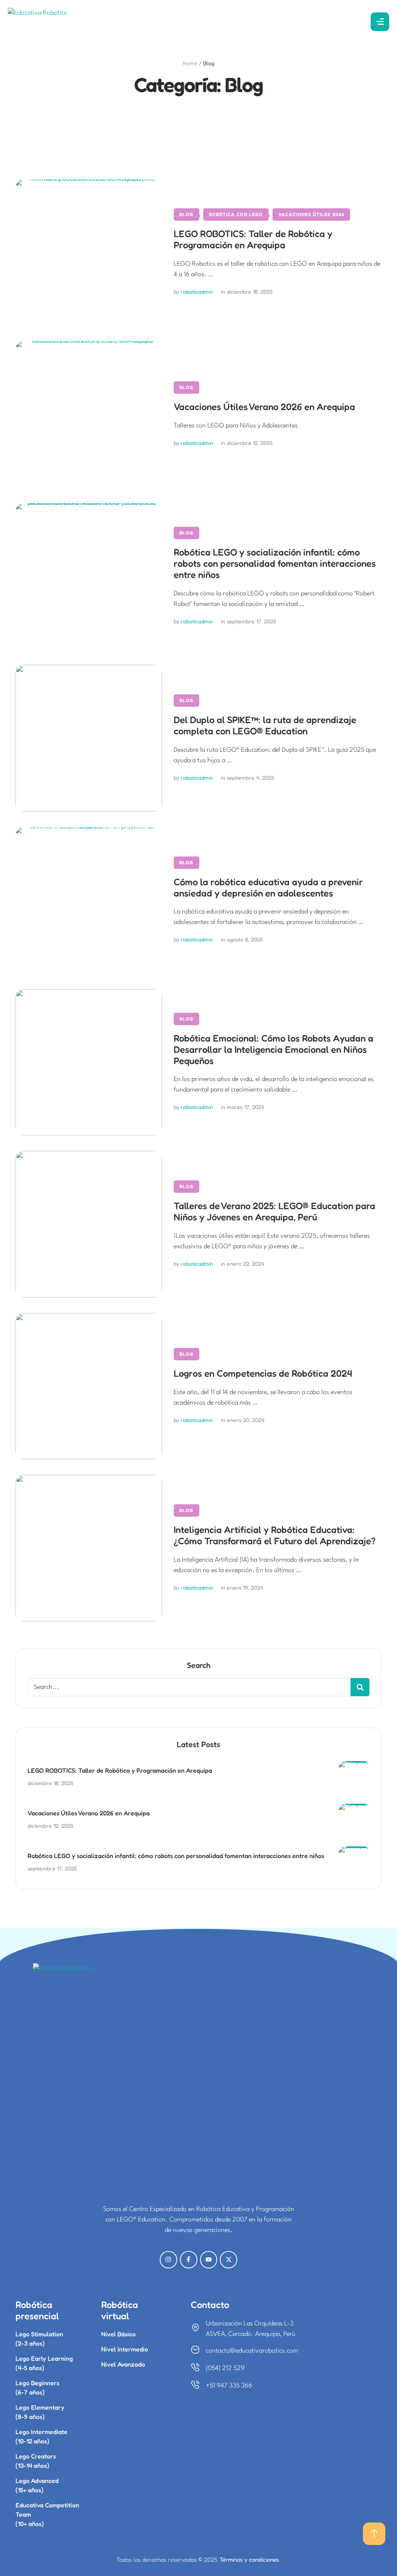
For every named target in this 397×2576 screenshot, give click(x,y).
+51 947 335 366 (229, 2386)
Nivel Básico (118, 2334)
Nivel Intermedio (125, 2349)
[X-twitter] (229, 2260)
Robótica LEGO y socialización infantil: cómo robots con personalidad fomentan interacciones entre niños (275, 563)
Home (190, 63)
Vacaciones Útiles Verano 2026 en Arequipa (264, 407)
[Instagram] (168, 2260)
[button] (374, 2534)
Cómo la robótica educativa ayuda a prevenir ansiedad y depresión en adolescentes (268, 888)
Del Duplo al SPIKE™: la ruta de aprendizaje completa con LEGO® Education (265, 725)
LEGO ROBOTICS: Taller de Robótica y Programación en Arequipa (253, 239)
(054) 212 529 (225, 2368)
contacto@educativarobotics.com (252, 2351)
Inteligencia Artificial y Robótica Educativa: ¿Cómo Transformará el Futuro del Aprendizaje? (275, 1535)
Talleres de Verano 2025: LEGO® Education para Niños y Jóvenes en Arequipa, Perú (274, 1211)
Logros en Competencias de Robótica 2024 (263, 1373)
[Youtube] (209, 2260)
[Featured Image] (89, 253)
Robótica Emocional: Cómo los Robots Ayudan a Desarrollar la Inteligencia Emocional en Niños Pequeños (274, 1049)
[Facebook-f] (189, 2260)
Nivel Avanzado (123, 2364)
